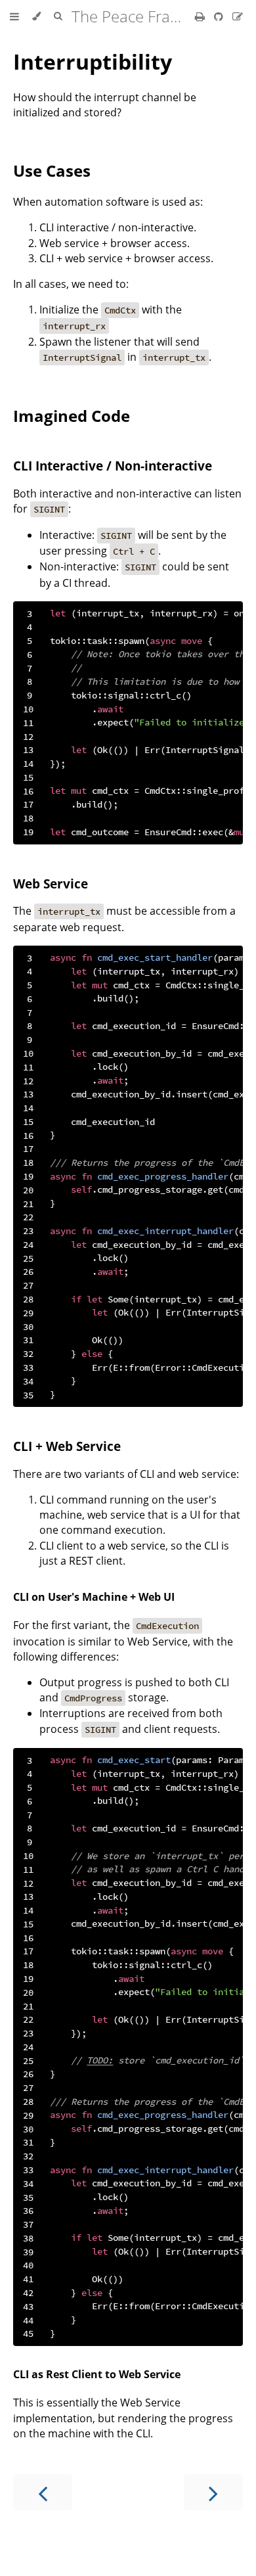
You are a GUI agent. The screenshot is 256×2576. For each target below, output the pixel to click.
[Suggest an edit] (238, 16)
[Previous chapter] (43, 2492)
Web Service (51, 884)
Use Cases (52, 171)
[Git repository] (220, 16)
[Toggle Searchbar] (58, 16)
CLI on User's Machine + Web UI (94, 1597)
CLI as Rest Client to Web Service (97, 2374)
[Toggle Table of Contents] (14, 16)
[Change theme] (36, 16)
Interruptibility (93, 61)
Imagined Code (72, 416)
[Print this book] (201, 16)
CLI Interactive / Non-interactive (113, 466)
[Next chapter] (213, 2492)
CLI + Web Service (67, 1446)
